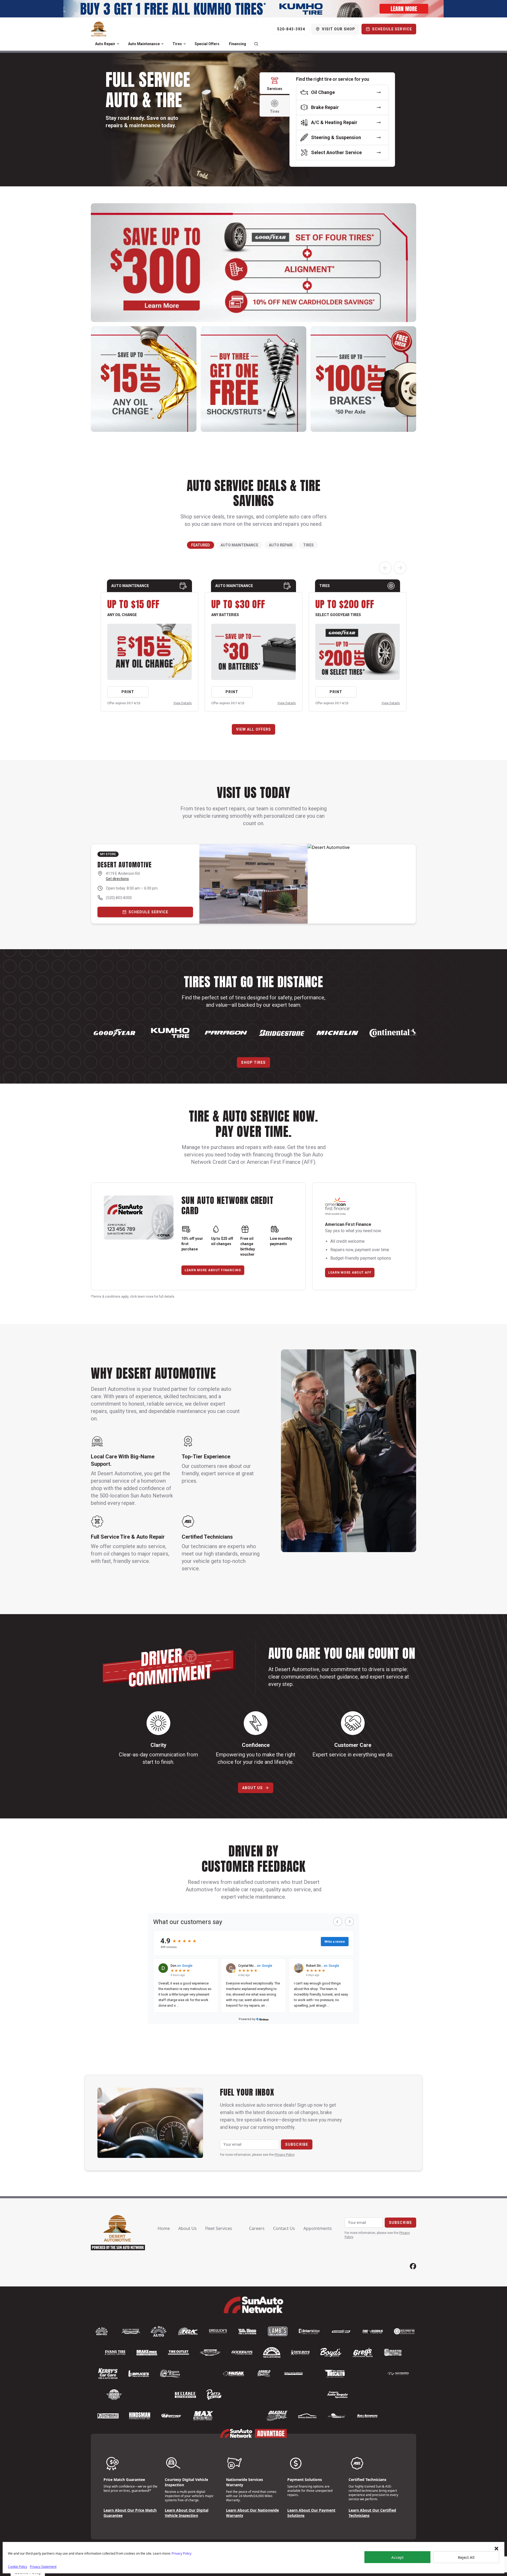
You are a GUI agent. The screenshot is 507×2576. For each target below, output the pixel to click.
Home (164, 2228)
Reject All (466, 2557)
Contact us (284, 2228)
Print (128, 692)
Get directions (117, 879)
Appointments (318, 2228)
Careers (257, 2228)
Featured (201, 545)
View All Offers (254, 729)
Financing (238, 44)
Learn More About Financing (213, 1270)
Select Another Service (336, 152)
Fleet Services (219, 2228)
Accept (397, 2557)
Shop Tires (253, 1062)
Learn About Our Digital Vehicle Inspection (187, 2513)
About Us (253, 1788)
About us (187, 2228)
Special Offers (207, 44)
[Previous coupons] (385, 568)
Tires (177, 44)
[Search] (256, 44)
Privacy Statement (43, 2567)
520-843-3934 (291, 29)
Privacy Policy (182, 2553)
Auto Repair (105, 44)
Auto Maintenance (144, 44)
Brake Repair (325, 107)
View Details (183, 703)
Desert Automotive (125, 865)
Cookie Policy (18, 2567)
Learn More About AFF (350, 1273)
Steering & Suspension (336, 137)
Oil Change (323, 92)
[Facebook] (413, 2266)
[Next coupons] (400, 568)
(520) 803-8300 (119, 898)
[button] (496, 2549)
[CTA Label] (253, 9)
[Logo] (99, 29)
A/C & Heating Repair (334, 122)
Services (275, 89)
